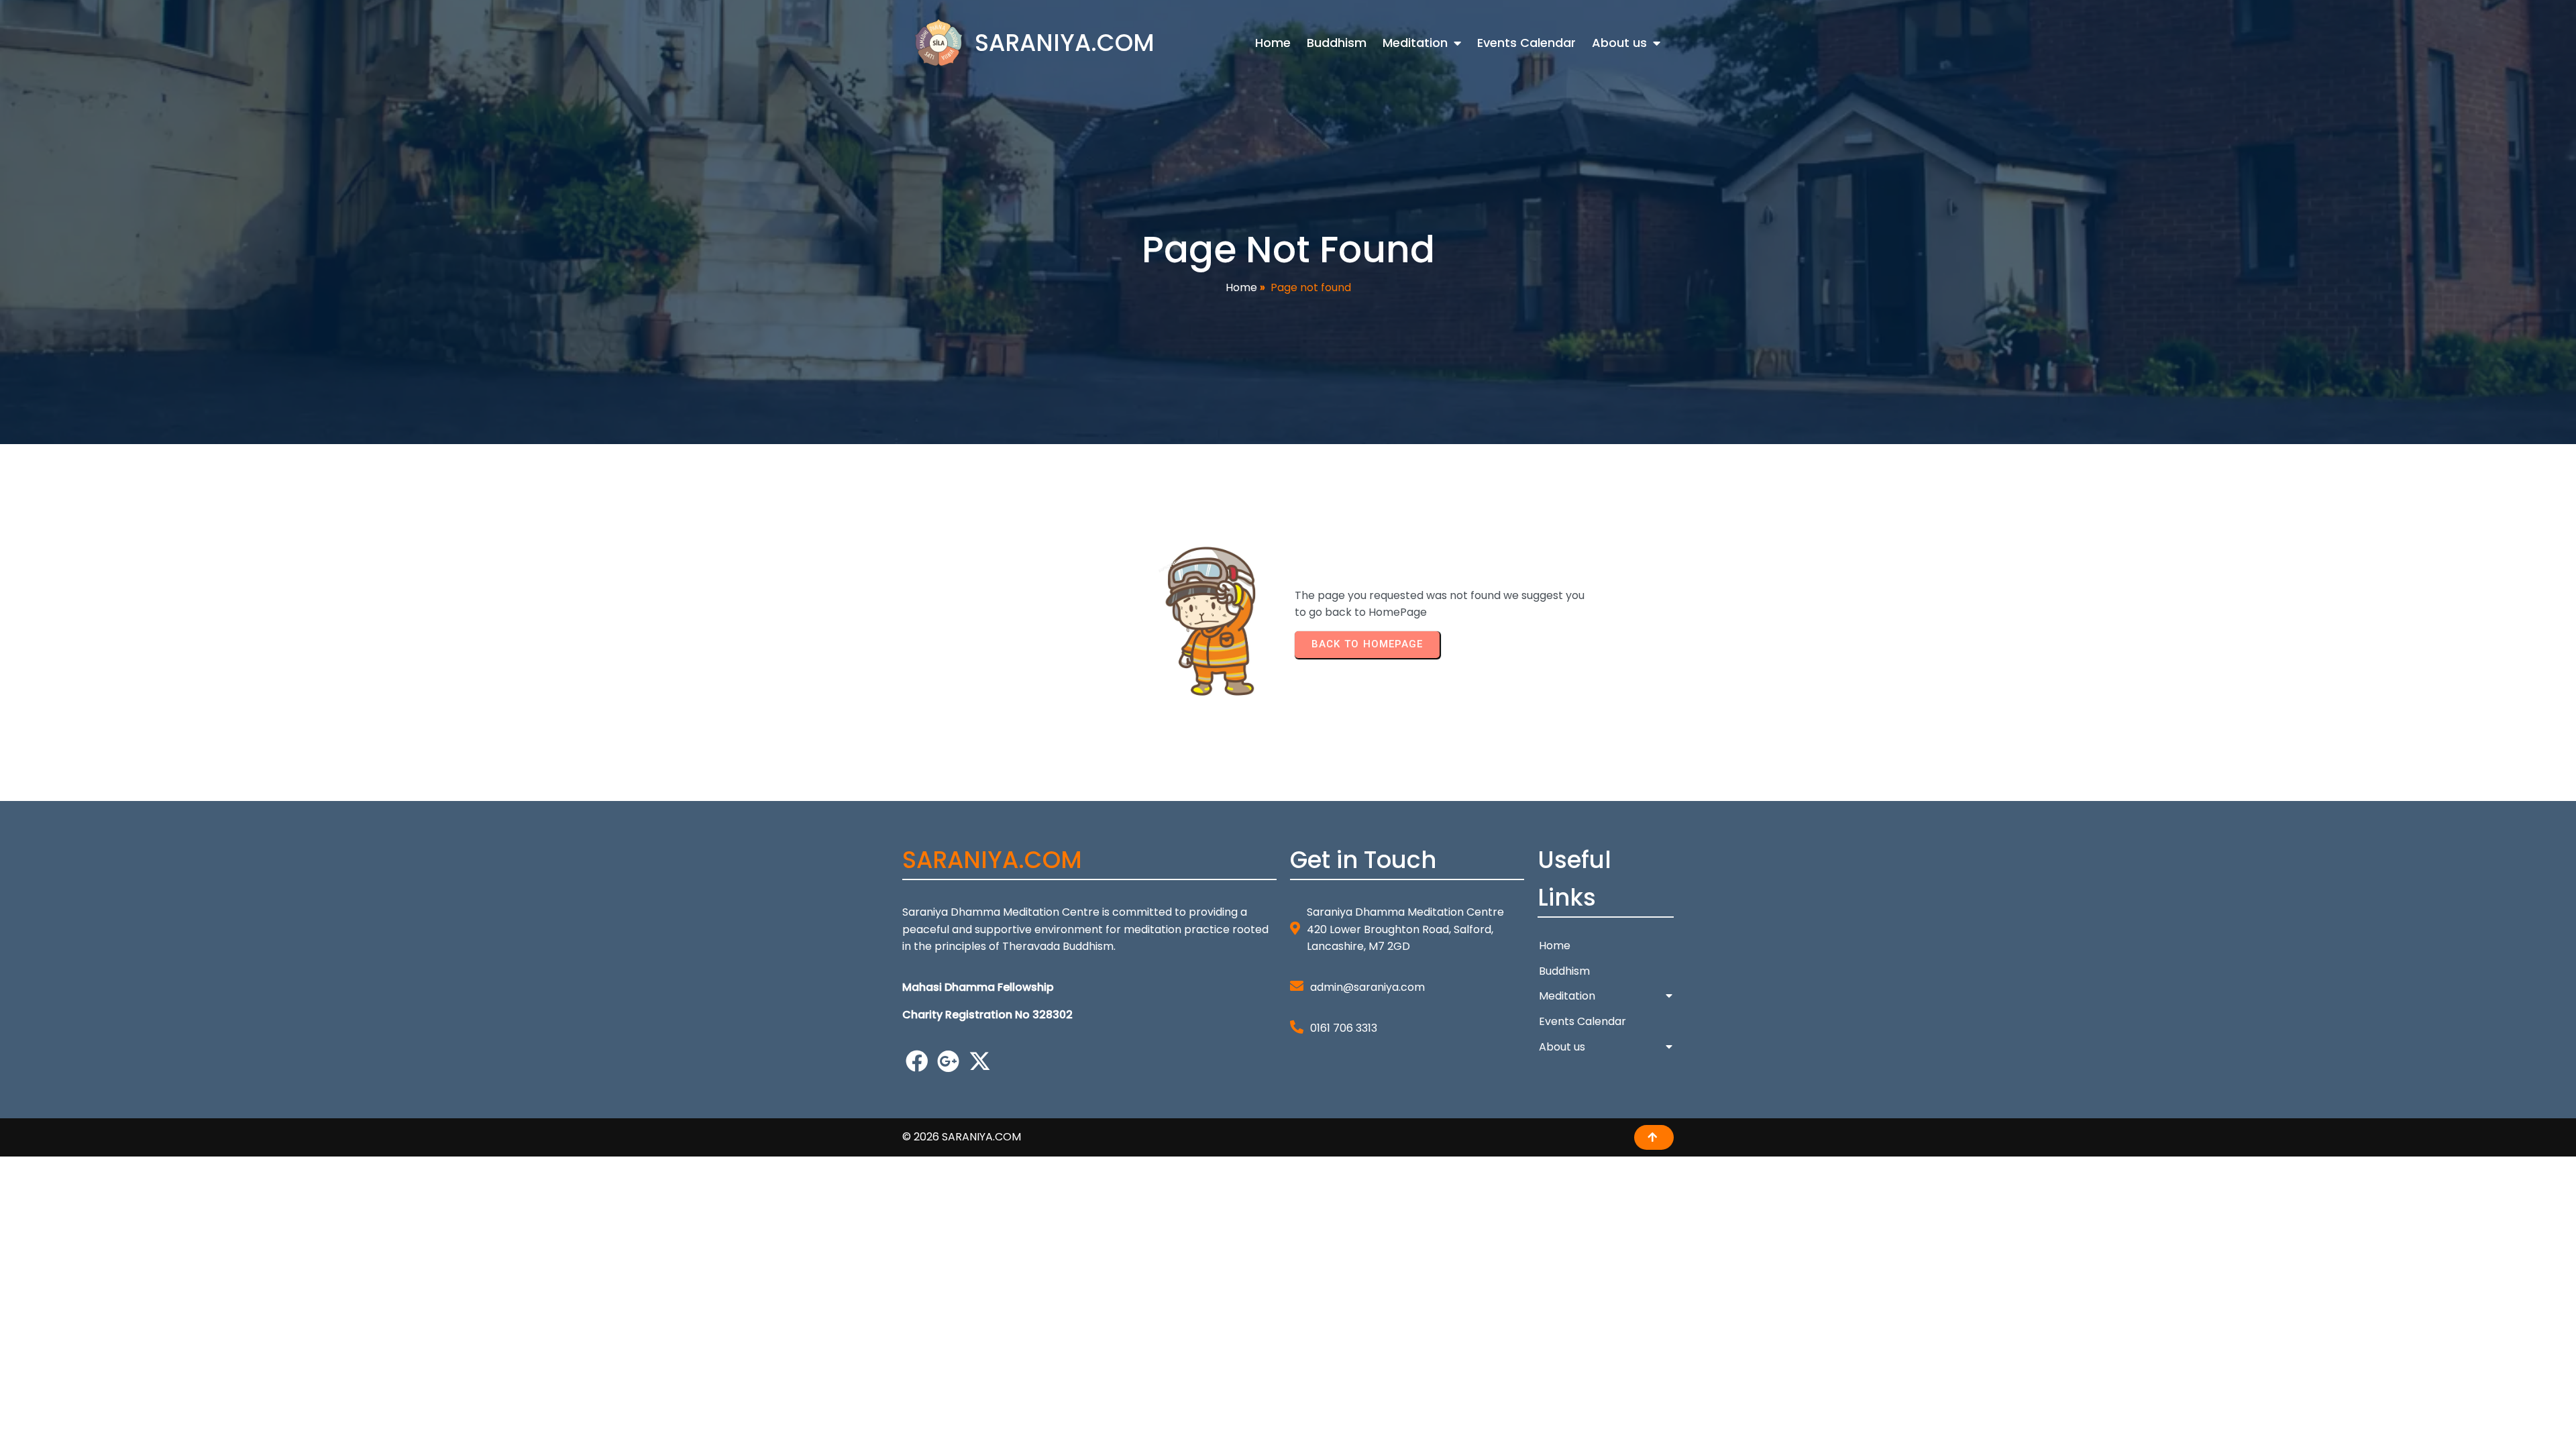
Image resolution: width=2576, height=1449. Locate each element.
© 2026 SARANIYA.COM (962, 1137)
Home (1241, 287)
